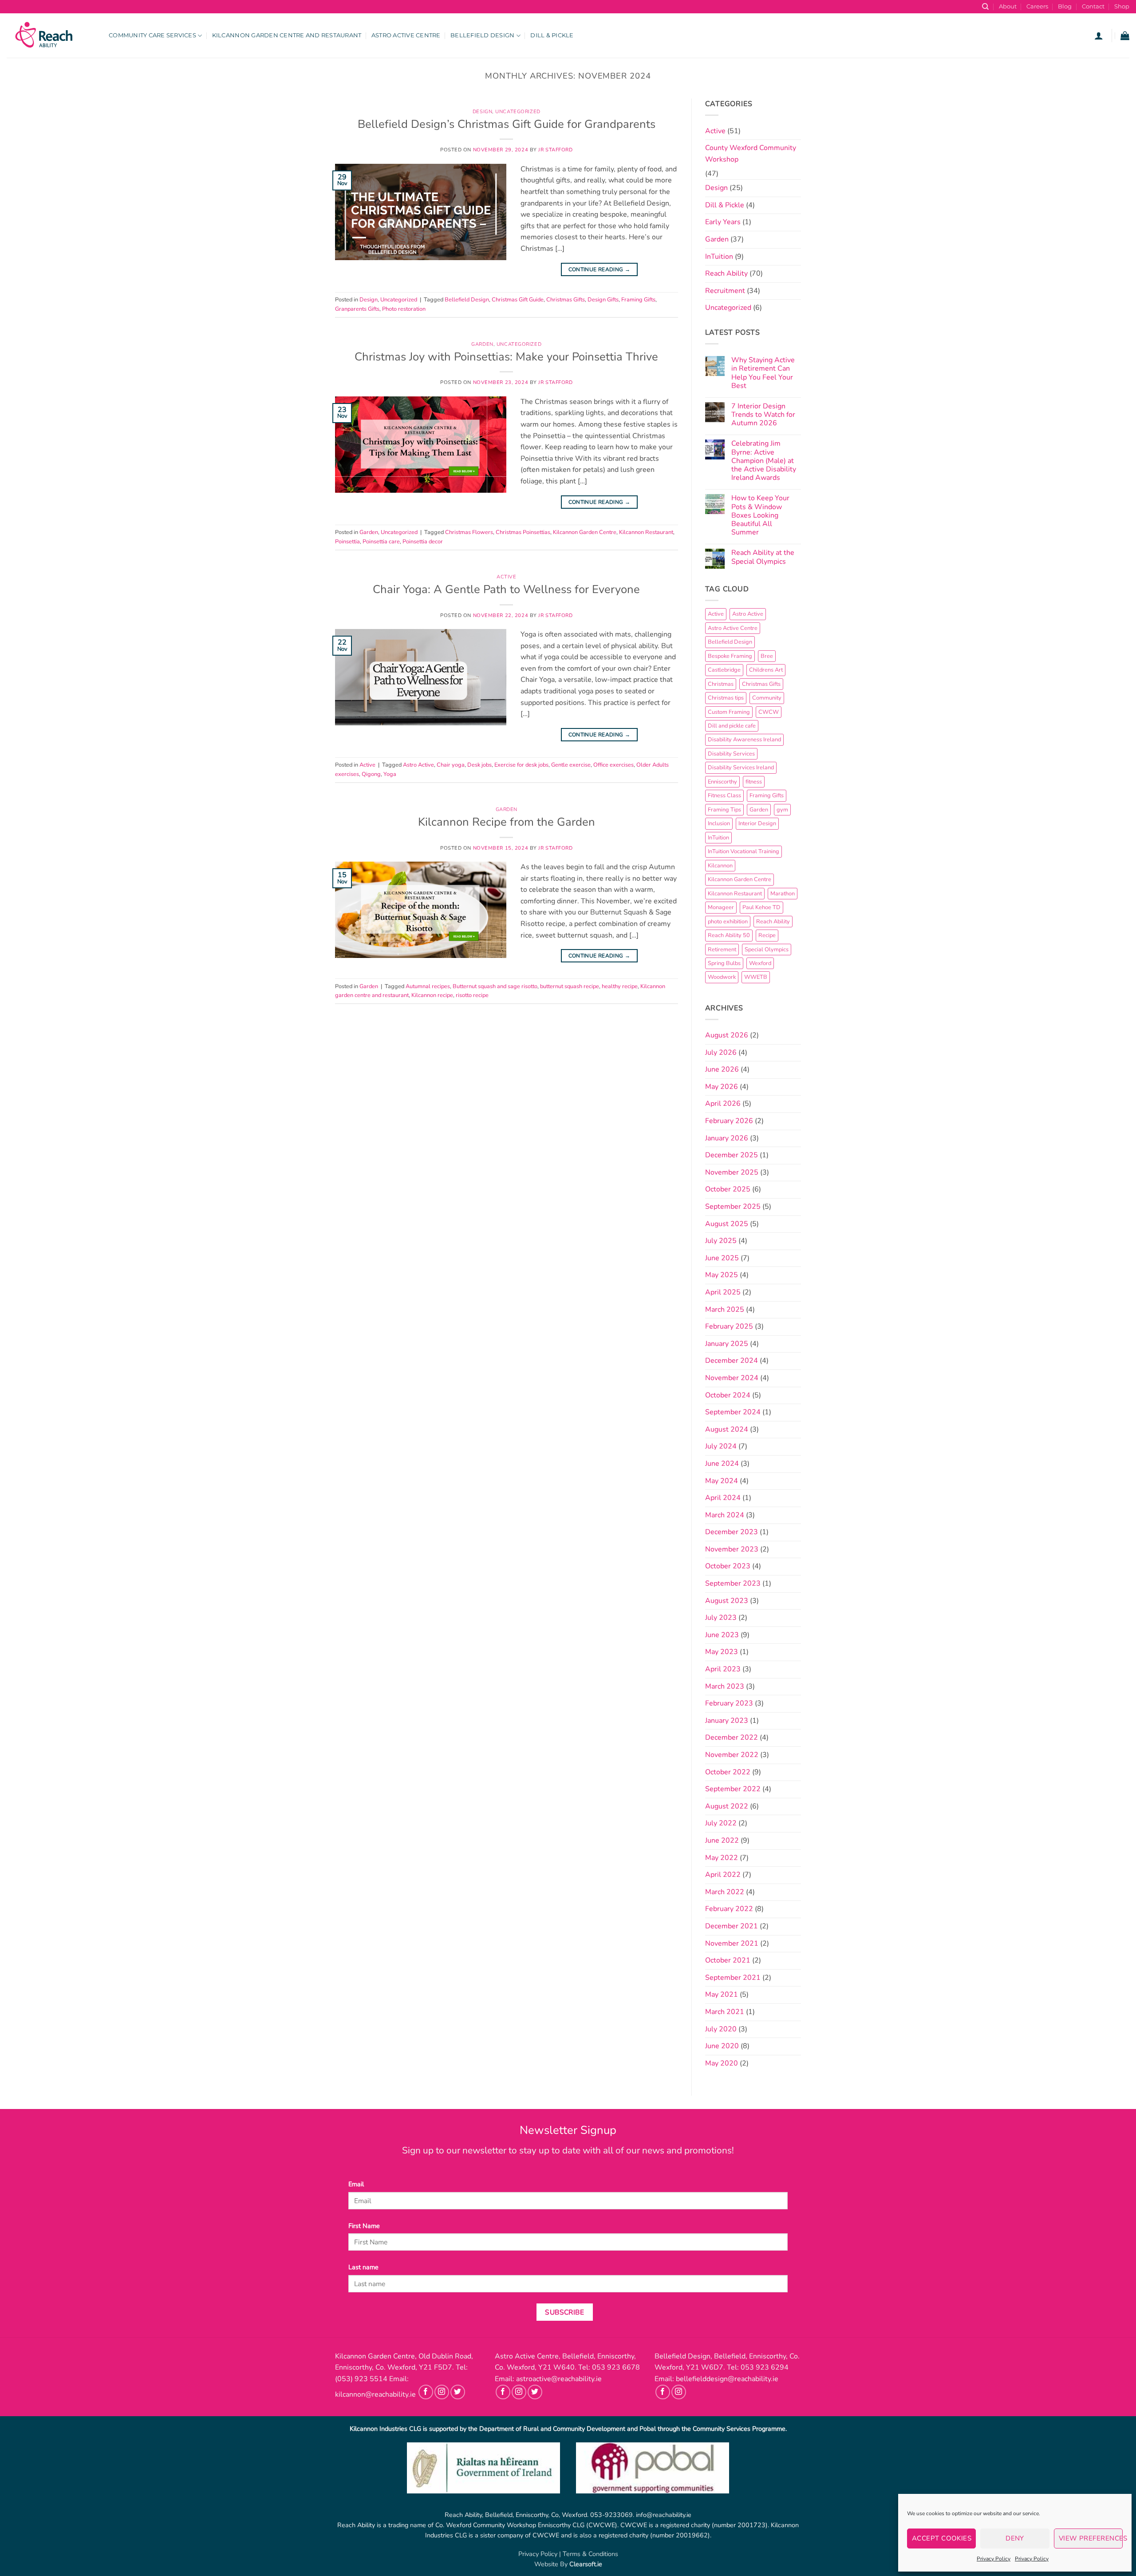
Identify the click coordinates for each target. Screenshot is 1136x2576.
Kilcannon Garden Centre (585, 532)
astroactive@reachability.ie (559, 2379)
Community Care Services (152, 35)
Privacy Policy (994, 2559)
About (1008, 6)
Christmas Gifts (566, 300)
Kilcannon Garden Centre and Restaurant (287, 35)
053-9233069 (611, 2515)
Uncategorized (518, 112)
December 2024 (732, 1361)
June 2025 (722, 1258)
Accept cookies (942, 2538)
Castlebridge (724, 670)
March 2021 (725, 2012)
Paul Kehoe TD (761, 907)
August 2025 (727, 1224)
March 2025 (725, 1310)
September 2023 (733, 1583)
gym (782, 810)
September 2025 (733, 1207)
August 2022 (727, 1806)
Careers (1037, 6)
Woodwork (722, 977)
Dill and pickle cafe (732, 726)
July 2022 (721, 1823)
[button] (1099, 36)
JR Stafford (555, 150)
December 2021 (732, 1926)
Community (767, 698)
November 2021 (732, 1943)
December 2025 (732, 1155)
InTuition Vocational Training (744, 851)
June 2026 (722, 1069)
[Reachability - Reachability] (51, 36)
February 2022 (729, 1909)
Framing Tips (724, 810)
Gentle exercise (571, 765)
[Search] (985, 7)
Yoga (390, 774)
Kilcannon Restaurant (646, 532)
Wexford (760, 963)
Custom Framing (729, 712)
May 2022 (722, 1858)
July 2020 (721, 2029)
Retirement (722, 950)
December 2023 (732, 1532)
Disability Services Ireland (741, 768)
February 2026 (729, 1121)
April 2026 (723, 1104)
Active (506, 577)
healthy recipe (620, 986)
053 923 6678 (616, 2367)
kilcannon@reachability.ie (375, 2394)
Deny (1015, 2538)
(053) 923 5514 (361, 2379)
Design (482, 112)
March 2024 (725, 1515)
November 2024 (732, 1378)
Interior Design (757, 823)
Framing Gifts (638, 300)
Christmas (721, 684)
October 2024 (728, 1395)
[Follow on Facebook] (426, 2392)
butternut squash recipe (570, 986)
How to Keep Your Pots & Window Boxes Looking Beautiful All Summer (760, 515)
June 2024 (722, 1464)
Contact (1093, 6)
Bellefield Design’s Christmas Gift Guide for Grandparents (507, 124)
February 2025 (729, 1326)
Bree (767, 656)
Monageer (721, 907)
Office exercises (613, 765)
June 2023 (722, 1635)
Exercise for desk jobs (521, 765)
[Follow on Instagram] (442, 2392)
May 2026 (722, 1087)
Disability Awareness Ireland (744, 740)
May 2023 (722, 1652)
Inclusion (719, 823)
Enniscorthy (722, 782)
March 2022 (725, 1892)
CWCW (769, 712)
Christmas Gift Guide (518, 300)
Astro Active (418, 765)
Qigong (371, 774)
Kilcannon (720, 866)
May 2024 (722, 1481)
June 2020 (722, 2046)
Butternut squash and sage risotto (495, 986)
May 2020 (722, 2063)
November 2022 (732, 1755)
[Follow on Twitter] (458, 2392)
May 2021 (722, 1994)
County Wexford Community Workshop (751, 154)
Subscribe (564, 2312)
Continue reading (600, 269)
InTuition (719, 257)
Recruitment (725, 291)
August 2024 (727, 1429)
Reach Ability (726, 273)
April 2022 (723, 1875)
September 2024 (733, 1412)
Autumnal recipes (428, 986)
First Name (364, 2226)
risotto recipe (472, 995)
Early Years (723, 222)
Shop (1122, 6)
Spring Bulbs (724, 963)
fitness (754, 782)
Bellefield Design (482, 35)
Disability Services (731, 754)
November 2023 (732, 1549)
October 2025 (728, 1189)
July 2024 (721, 1446)
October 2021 (728, 1960)
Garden (482, 344)
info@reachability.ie (664, 2515)
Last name (363, 2267)
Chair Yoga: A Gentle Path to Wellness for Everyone (506, 589)
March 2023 (725, 1686)
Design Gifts (603, 300)
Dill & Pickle (552, 35)
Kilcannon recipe (432, 995)
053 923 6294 (765, 2367)
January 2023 (727, 1721)
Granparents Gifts (357, 309)
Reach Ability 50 (729, 935)
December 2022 (732, 1737)
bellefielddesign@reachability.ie (727, 2379)
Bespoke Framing (730, 656)
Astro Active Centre (406, 35)
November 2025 (732, 1172)
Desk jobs (479, 765)
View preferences (1091, 2538)
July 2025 (721, 1241)
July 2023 (721, 1618)
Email (356, 2184)
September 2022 (733, 1789)
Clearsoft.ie (586, 2564)
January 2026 (727, 1138)
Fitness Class (724, 795)
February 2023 (729, 1703)
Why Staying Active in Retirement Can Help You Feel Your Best (763, 373)
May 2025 (722, 1275)
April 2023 (723, 1669)
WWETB (756, 977)
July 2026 (721, 1053)
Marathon (783, 894)
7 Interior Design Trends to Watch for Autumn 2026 (763, 415)
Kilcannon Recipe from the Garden (507, 822)
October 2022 (728, 1772)
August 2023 (727, 1601)
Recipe (767, 935)
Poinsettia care (381, 542)
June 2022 (722, 1840)
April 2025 (723, 1292)
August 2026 (727, 1035)
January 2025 (727, 1344)
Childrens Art (766, 670)
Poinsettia (347, 542)
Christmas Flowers (469, 532)
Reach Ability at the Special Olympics (763, 557)
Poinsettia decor (423, 542)
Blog (1065, 6)
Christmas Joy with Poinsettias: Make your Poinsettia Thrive (506, 357)
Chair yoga (451, 765)
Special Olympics (767, 950)
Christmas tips (726, 698)
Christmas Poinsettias (523, 532)
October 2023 (728, 1566)
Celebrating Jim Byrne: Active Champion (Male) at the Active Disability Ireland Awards (764, 461)
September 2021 (733, 1978)
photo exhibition (728, 922)
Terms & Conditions (590, 2554)
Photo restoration (404, 309)
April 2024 (723, 1498)
